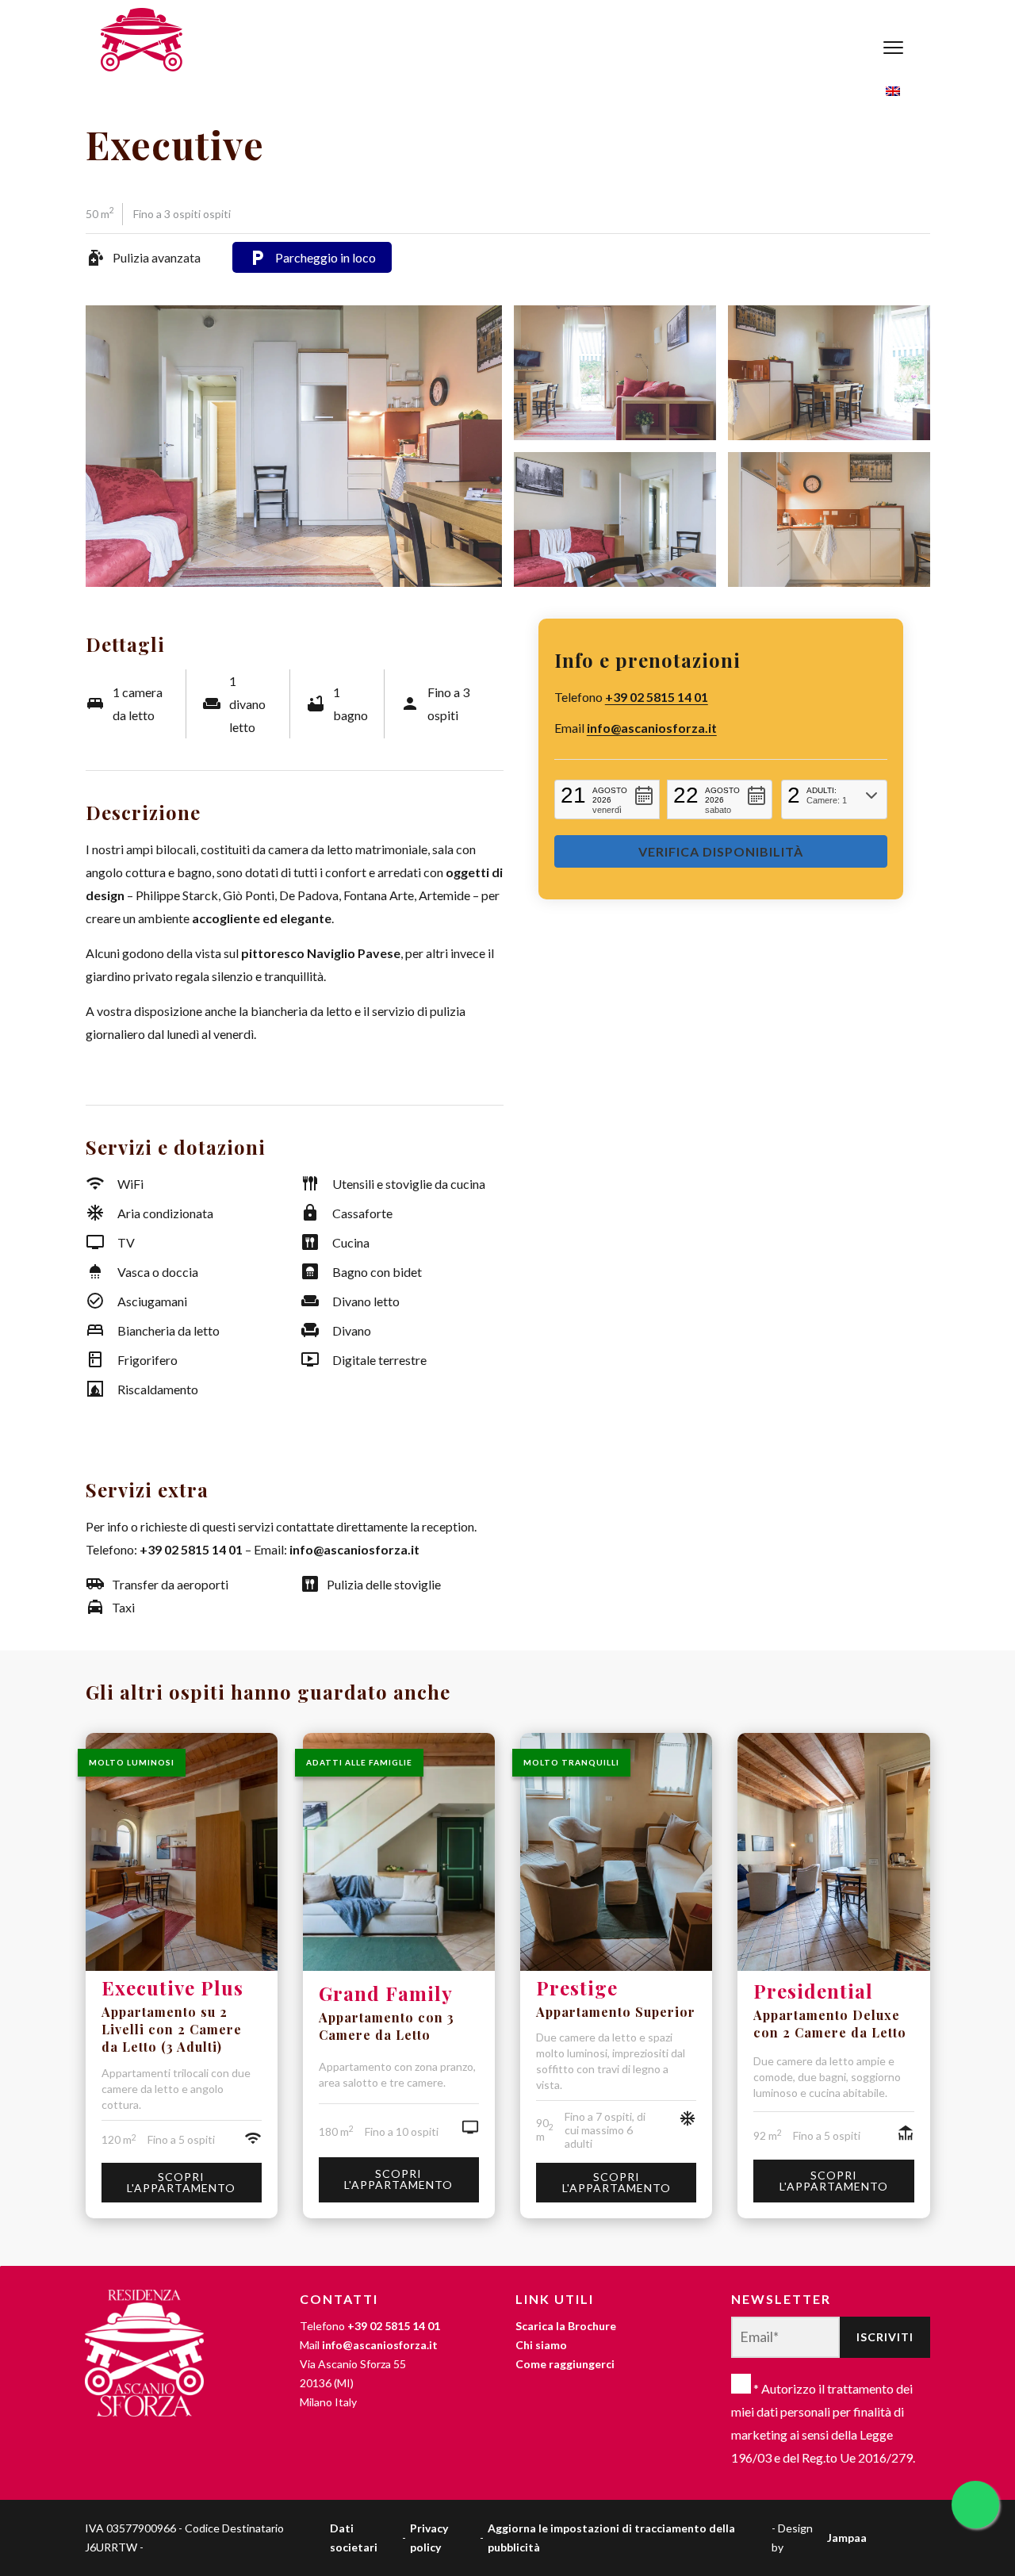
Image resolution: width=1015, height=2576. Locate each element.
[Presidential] (833, 1853)
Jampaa (847, 2538)
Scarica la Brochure (566, 2326)
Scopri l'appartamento (181, 2182)
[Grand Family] (399, 1855)
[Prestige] (616, 1852)
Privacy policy (429, 2538)
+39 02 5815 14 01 (657, 697)
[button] (607, 799)
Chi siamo (541, 2345)
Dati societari (354, 2538)
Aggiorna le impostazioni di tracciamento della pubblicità (611, 2538)
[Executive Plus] (182, 1852)
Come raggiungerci (565, 2364)
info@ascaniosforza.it (652, 728)
